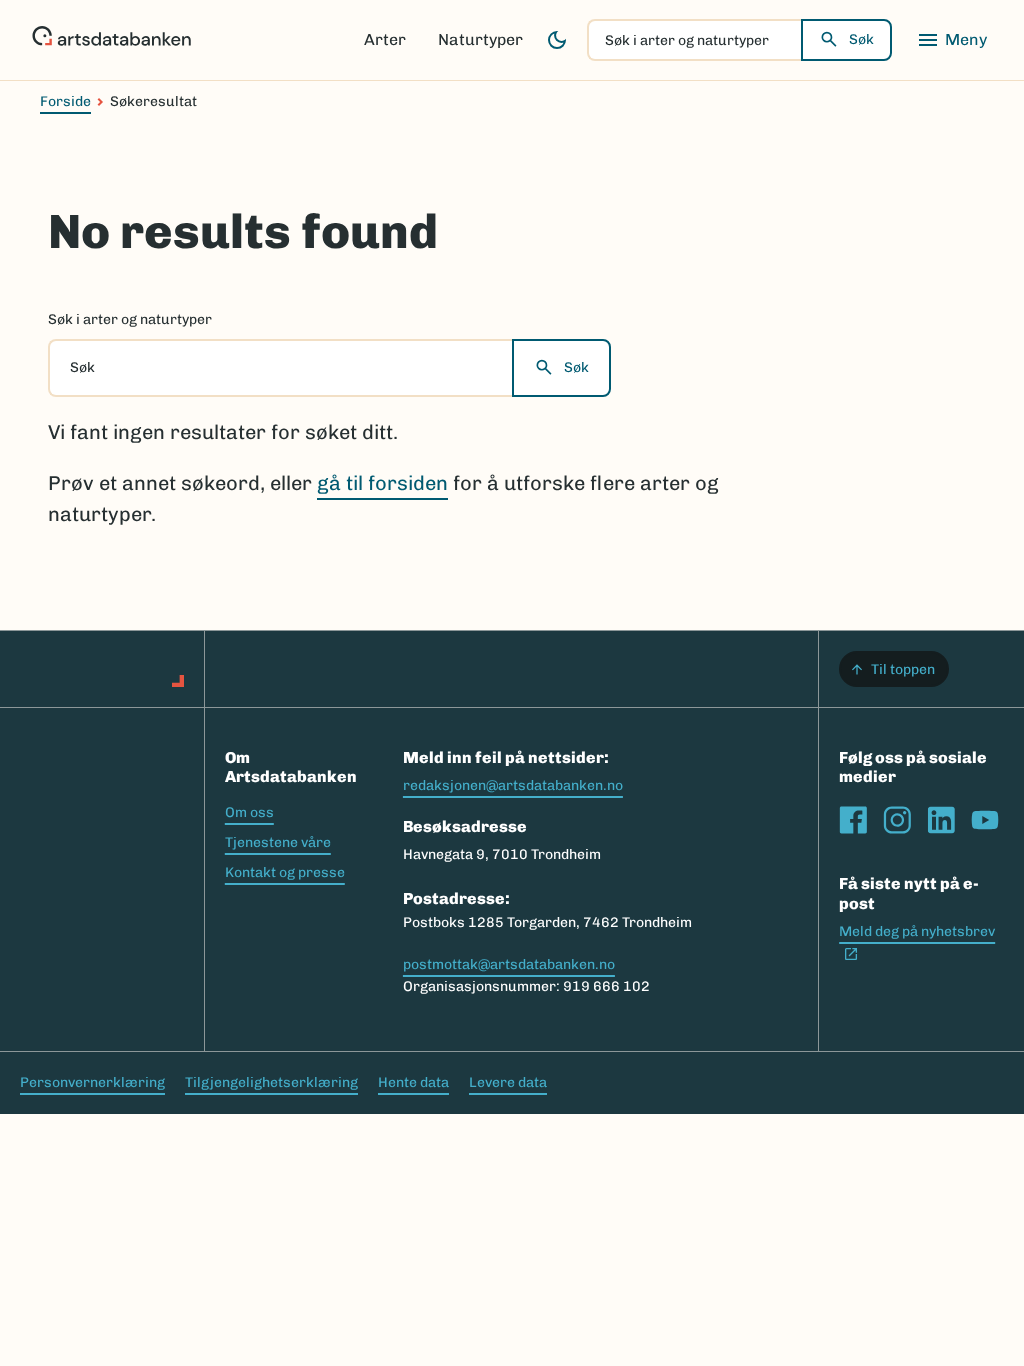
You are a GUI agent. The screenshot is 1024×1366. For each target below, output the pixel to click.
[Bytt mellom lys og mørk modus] (557, 40)
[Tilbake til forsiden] (111, 40)
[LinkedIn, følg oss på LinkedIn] (941, 820)
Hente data (413, 1082)
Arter (385, 39)
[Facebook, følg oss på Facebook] (853, 820)
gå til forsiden (382, 483)
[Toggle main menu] (952, 40)
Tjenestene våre (278, 842)
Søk (861, 39)
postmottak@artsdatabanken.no (509, 964)
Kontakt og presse (285, 872)
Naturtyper (480, 39)
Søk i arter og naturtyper (130, 319)
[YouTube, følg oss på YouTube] (985, 820)
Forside (65, 101)
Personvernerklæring (92, 1082)
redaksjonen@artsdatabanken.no (513, 785)
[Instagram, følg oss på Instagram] (897, 820)
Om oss (249, 812)
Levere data (508, 1082)
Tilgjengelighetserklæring (271, 1082)
